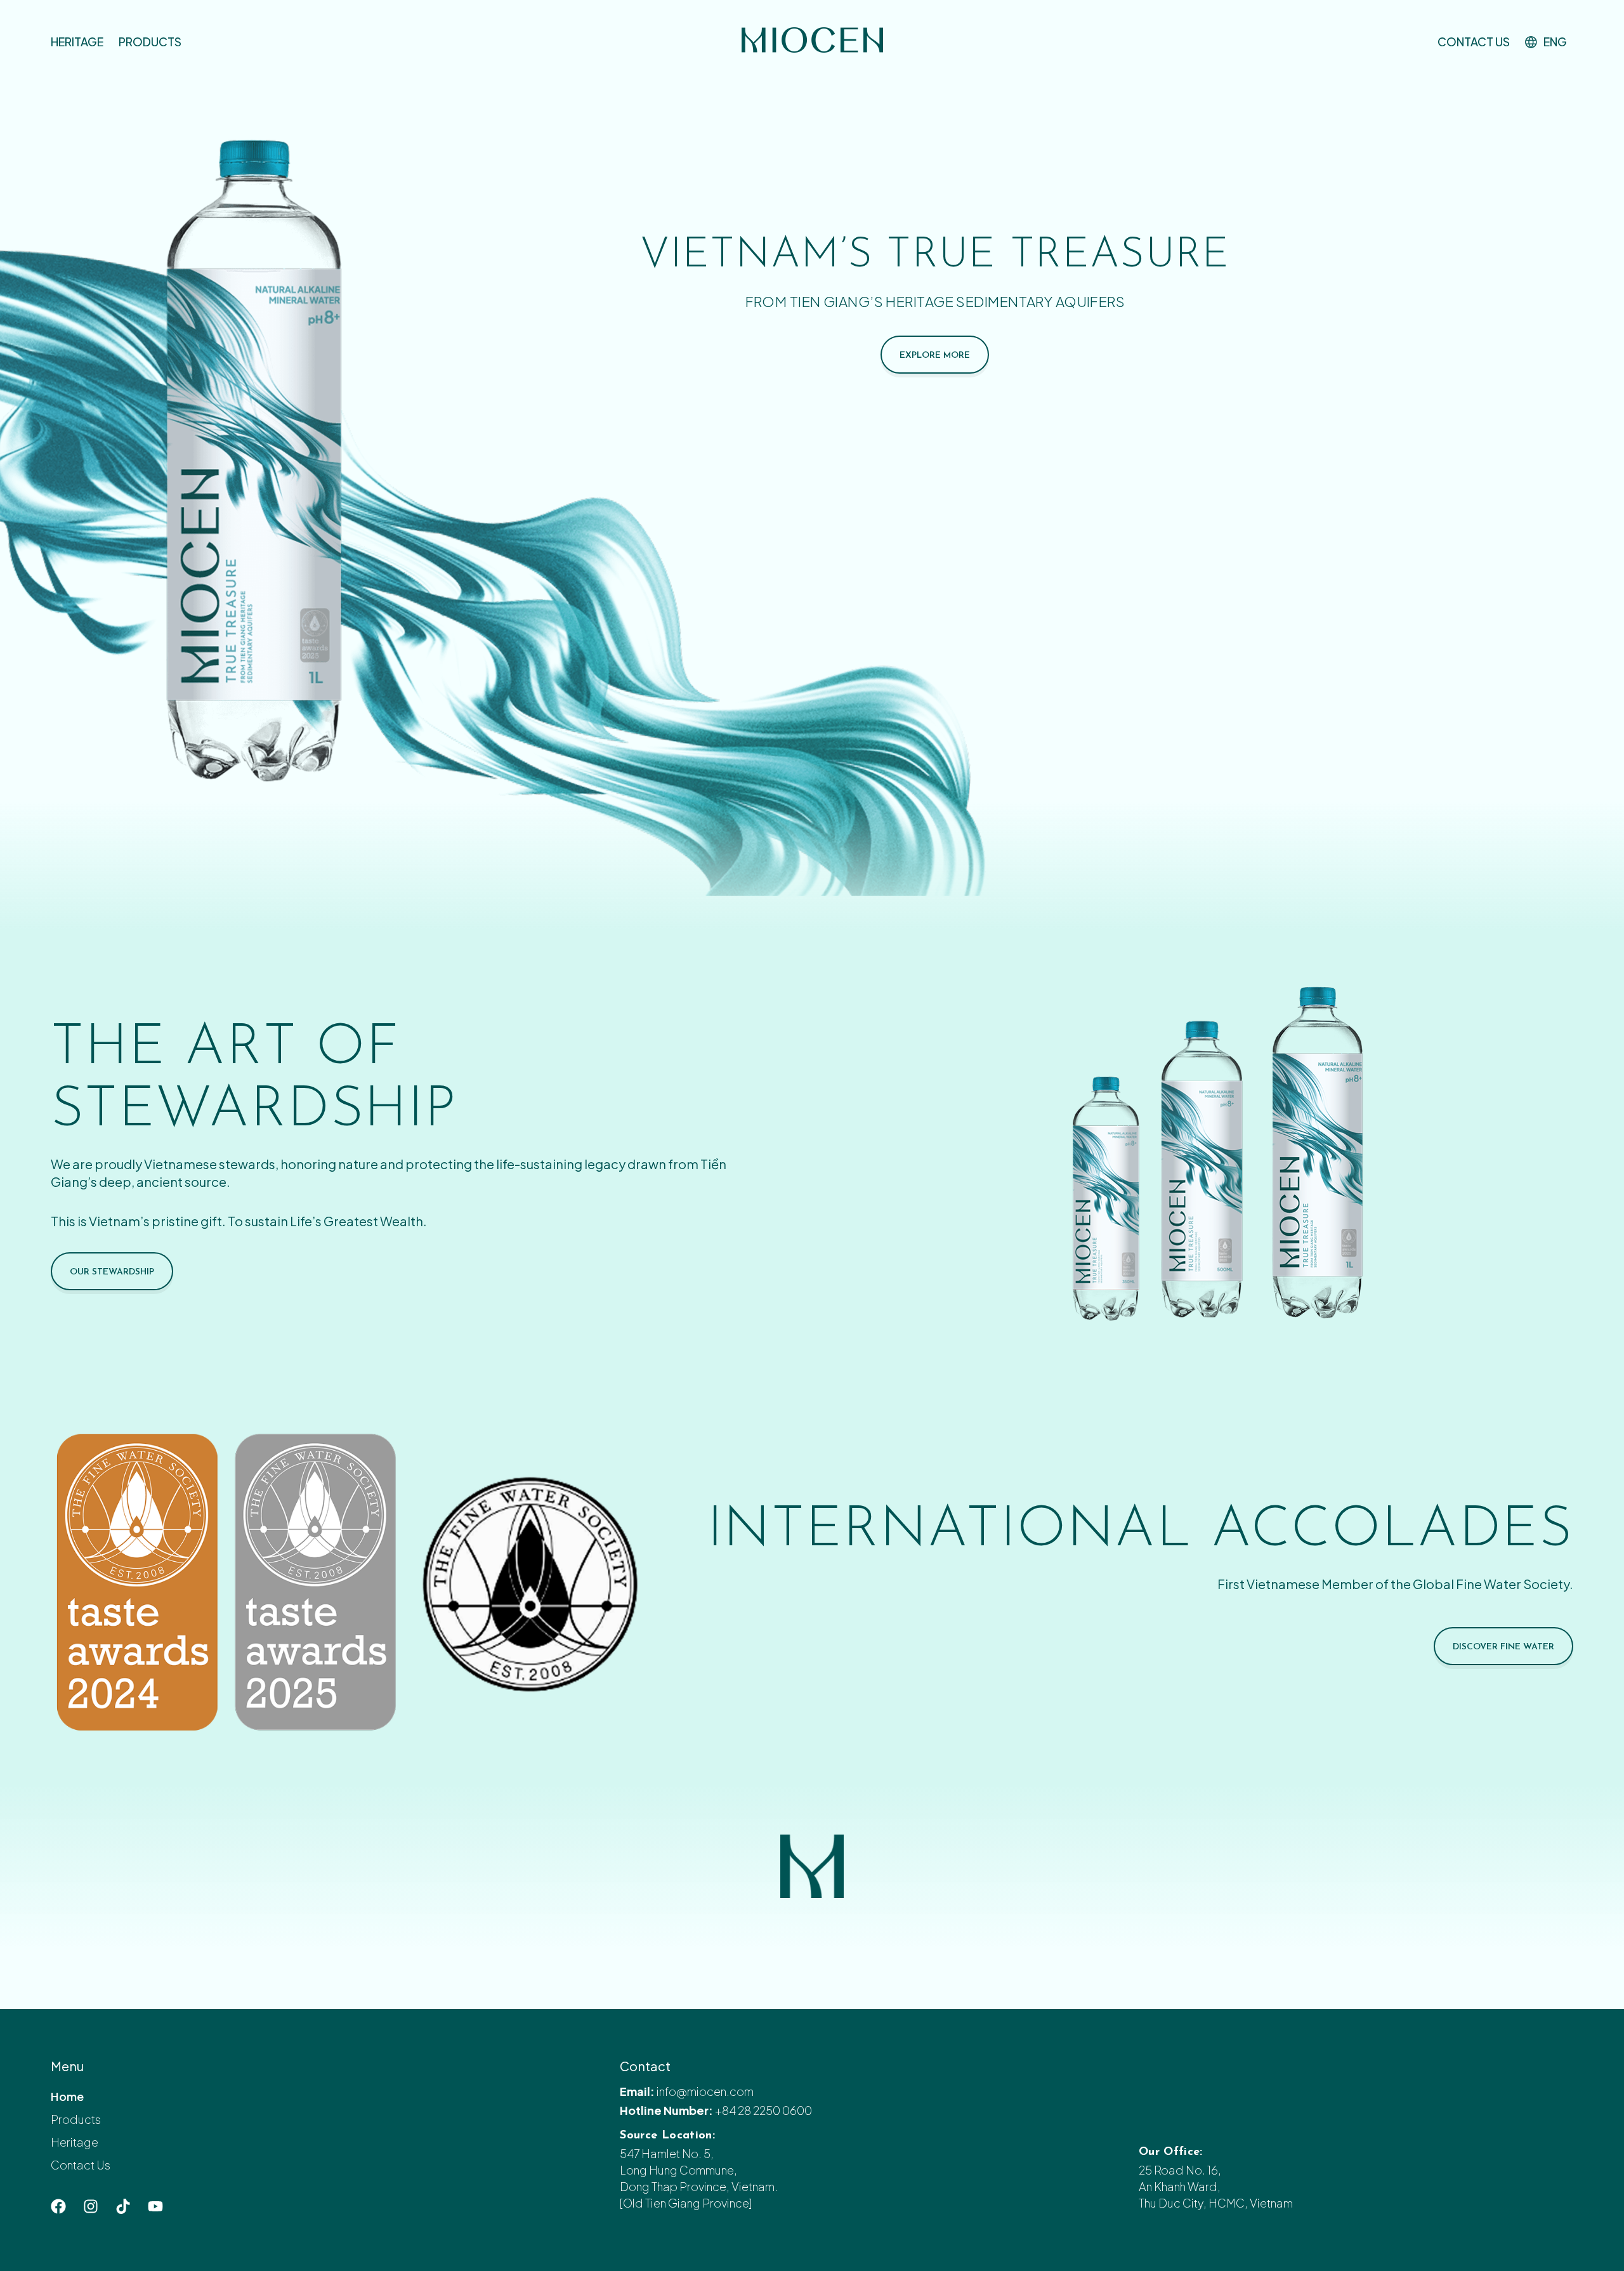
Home (67, 2096)
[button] (1549, 42)
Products (150, 42)
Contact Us (1474, 42)
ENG (1555, 42)
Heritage (77, 42)
